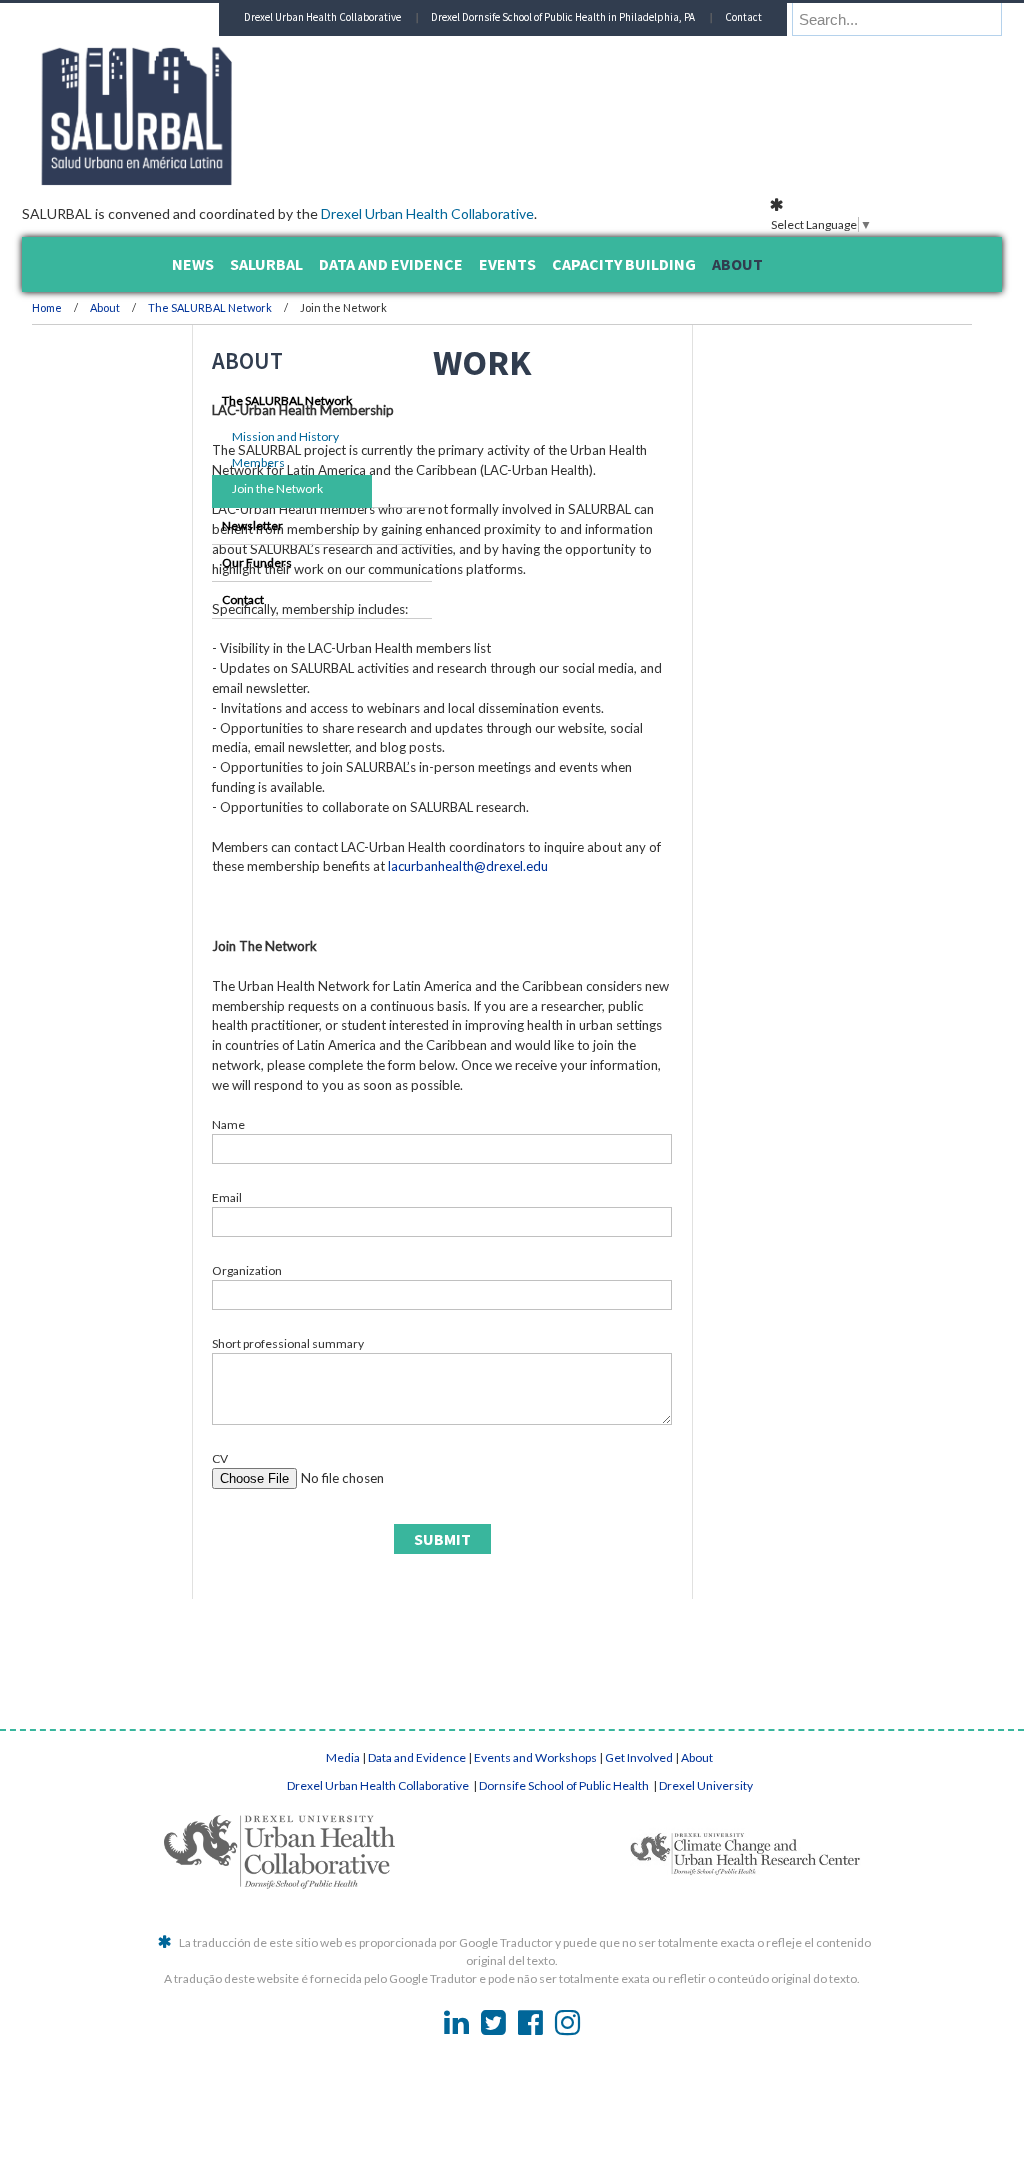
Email (357, 1335)
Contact (823, 50)
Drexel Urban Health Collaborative (557, 213)
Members (208, 462)
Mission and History (235, 436)
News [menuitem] (193, 264)
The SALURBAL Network (340, 307)
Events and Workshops (535, 1895)
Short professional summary (418, 1481)
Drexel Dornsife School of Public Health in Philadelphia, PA (643, 50)
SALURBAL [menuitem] (266, 264)
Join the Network (227, 488)
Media (343, 1895)
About (236, 307)
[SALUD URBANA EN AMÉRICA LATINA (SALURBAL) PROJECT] (352, 179)
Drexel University (706, 1923)
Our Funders (207, 562)
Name (358, 1262)
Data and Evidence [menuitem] (391, 264)
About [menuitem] (737, 264)
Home (177, 307)
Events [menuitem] (507, 264)
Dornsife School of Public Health (565, 1923)
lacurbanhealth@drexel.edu (422, 965)
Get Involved (639, 1895)
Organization (377, 1408)
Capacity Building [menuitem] (624, 264)
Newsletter (202, 525)
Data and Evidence (417, 1895)
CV (350, 1596)
